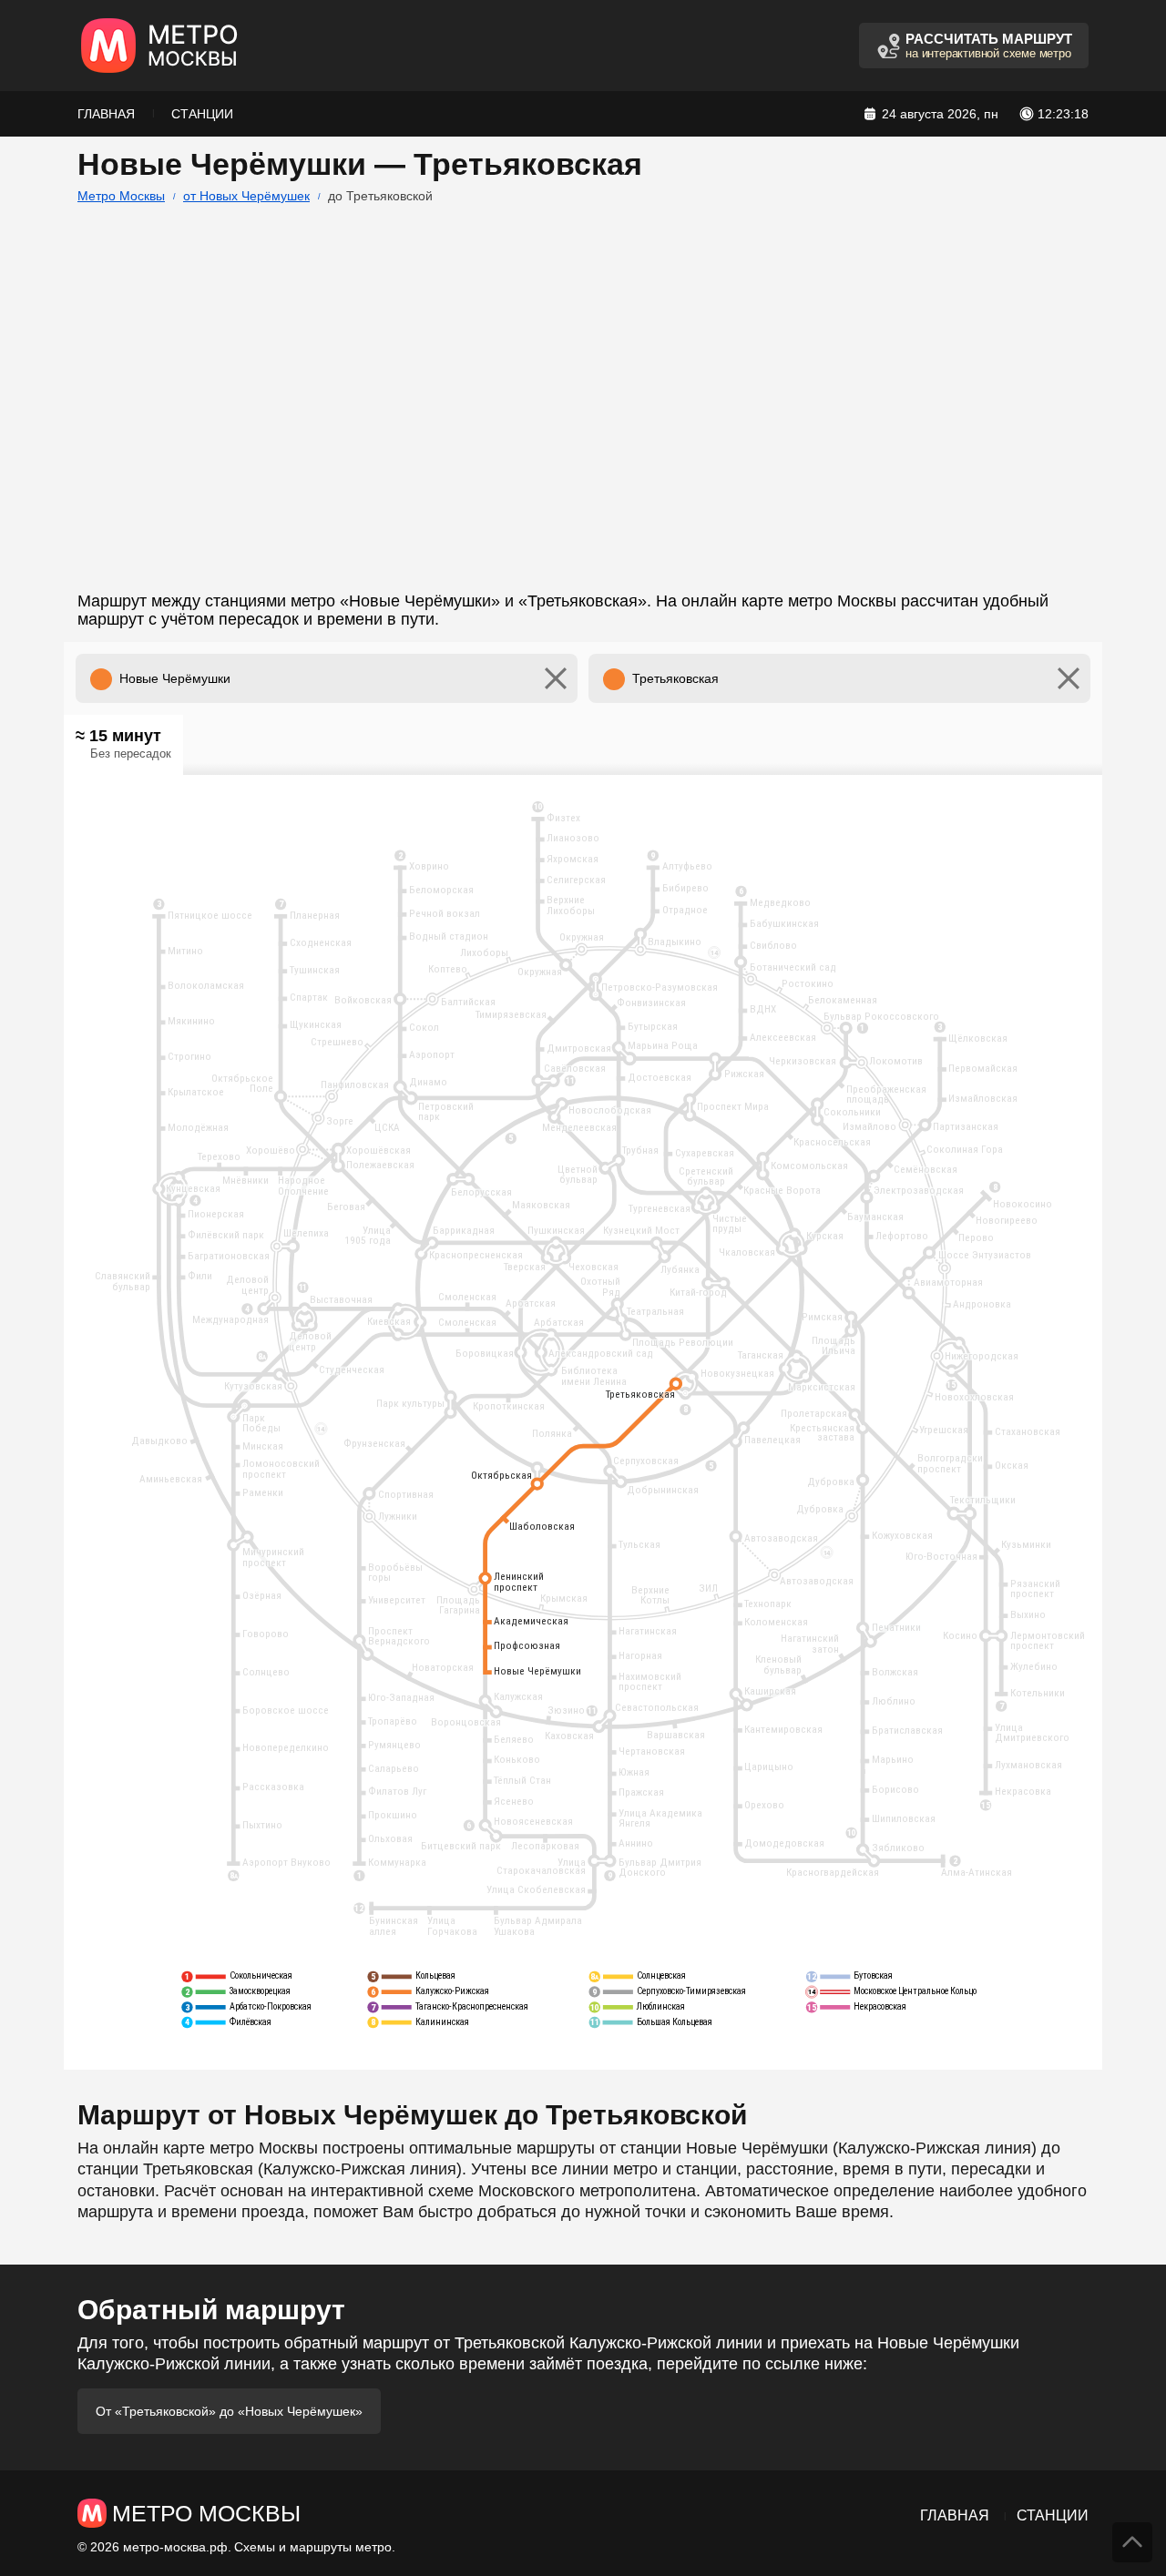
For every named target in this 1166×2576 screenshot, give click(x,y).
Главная (106, 114)
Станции (202, 114)
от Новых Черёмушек (246, 196)
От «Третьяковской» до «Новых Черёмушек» (229, 2411)
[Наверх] (1132, 2542)
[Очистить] (556, 678)
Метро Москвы (121, 196)
